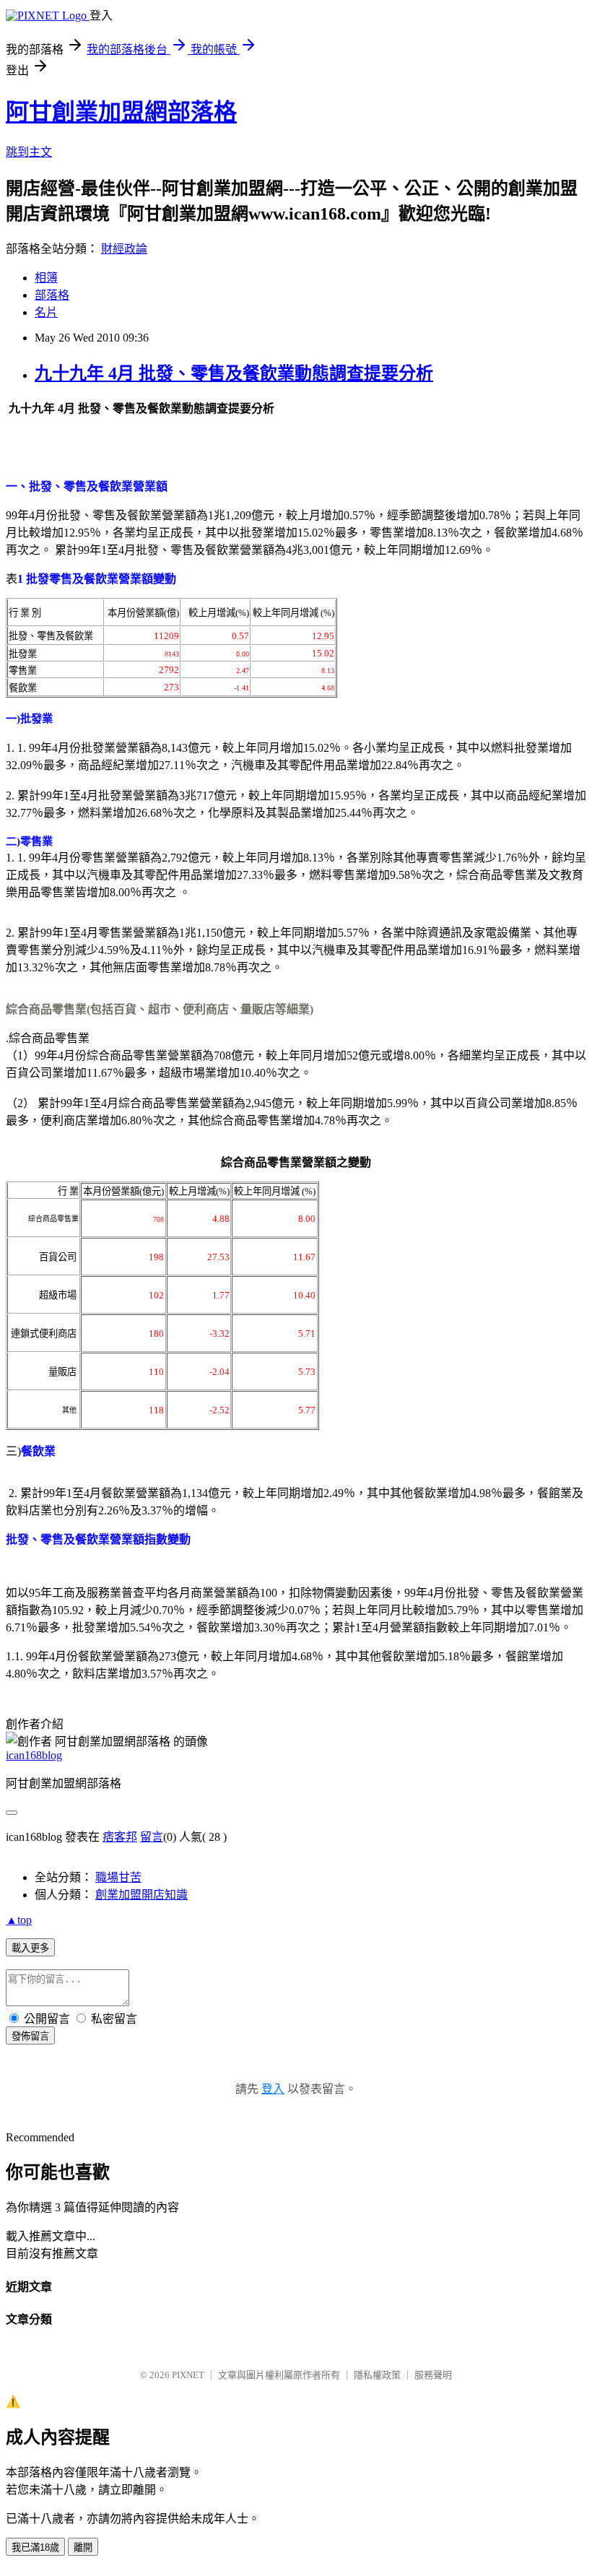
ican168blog (34, 1755)
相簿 (46, 278)
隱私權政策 (377, 2375)
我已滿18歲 (35, 2547)
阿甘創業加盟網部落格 (121, 112)
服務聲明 (433, 2375)
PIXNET (188, 2375)
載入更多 (30, 1948)
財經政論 (124, 249)
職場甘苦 (118, 1877)
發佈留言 (30, 2036)
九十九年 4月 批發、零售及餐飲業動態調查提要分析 (234, 373)
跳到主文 (29, 152)
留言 (152, 1837)
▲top (19, 1920)
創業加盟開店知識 (142, 1895)
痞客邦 (120, 1837)
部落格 (52, 295)
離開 (83, 2547)
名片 (46, 312)
